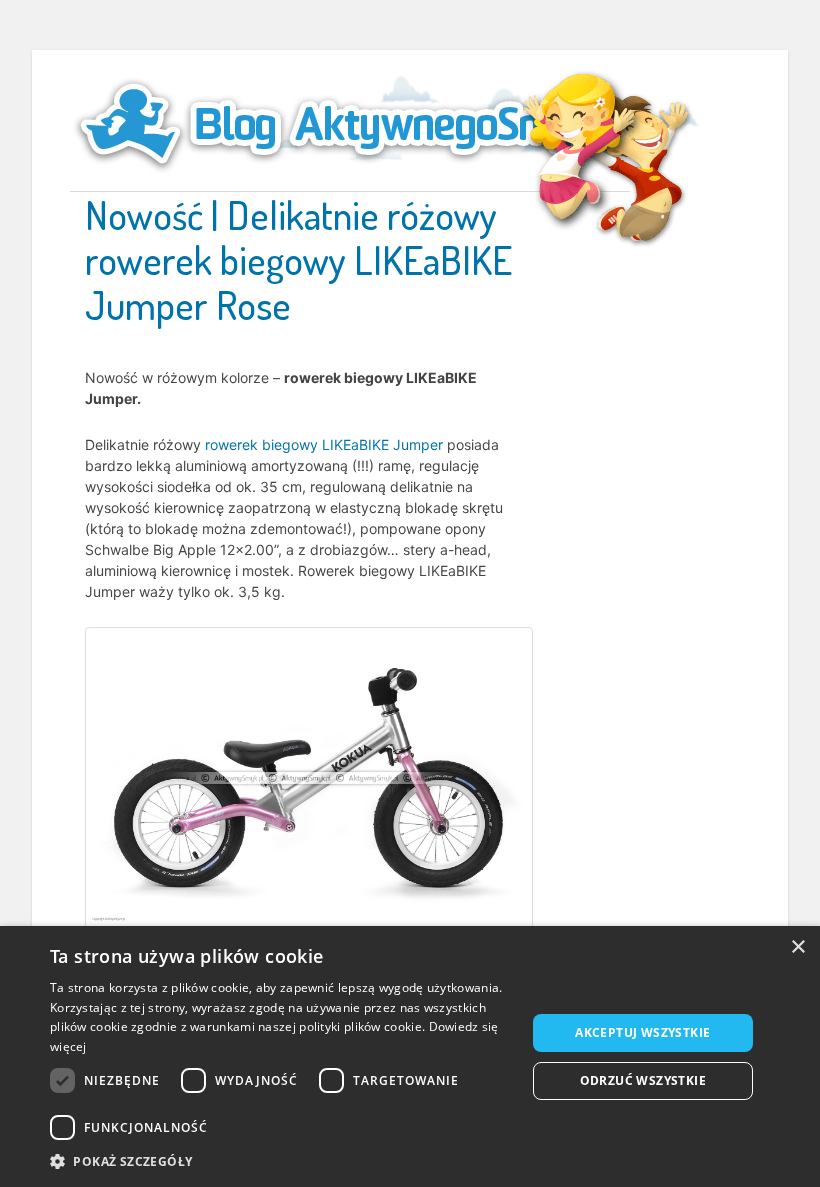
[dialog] (410, 1056)
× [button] (797, 947)
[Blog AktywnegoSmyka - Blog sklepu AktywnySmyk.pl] (350, 124)
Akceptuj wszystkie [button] (642, 1032)
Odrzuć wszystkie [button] (643, 1080)
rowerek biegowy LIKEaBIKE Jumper (324, 444)
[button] (281, 1161)
